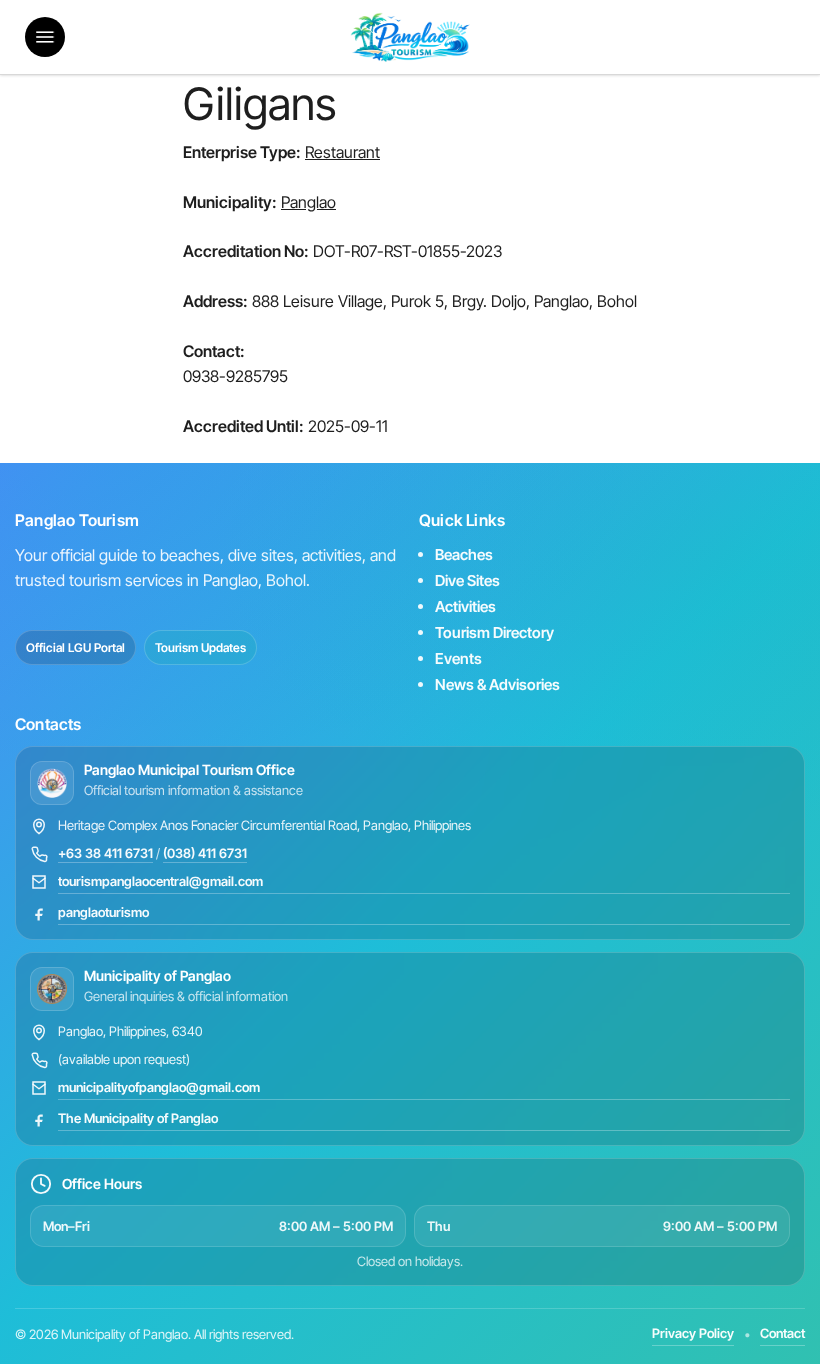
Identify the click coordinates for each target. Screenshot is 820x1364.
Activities (465, 606)
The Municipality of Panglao (138, 1118)
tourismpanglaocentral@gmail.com (160, 881)
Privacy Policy (693, 1333)
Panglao (308, 202)
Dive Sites (467, 580)
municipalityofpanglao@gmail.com (159, 1087)
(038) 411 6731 (205, 853)
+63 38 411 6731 (105, 853)
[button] (45, 37)
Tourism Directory (494, 632)
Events (458, 658)
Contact (782, 1333)
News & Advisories (497, 684)
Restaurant (342, 152)
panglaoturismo (103, 912)
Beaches (464, 554)
